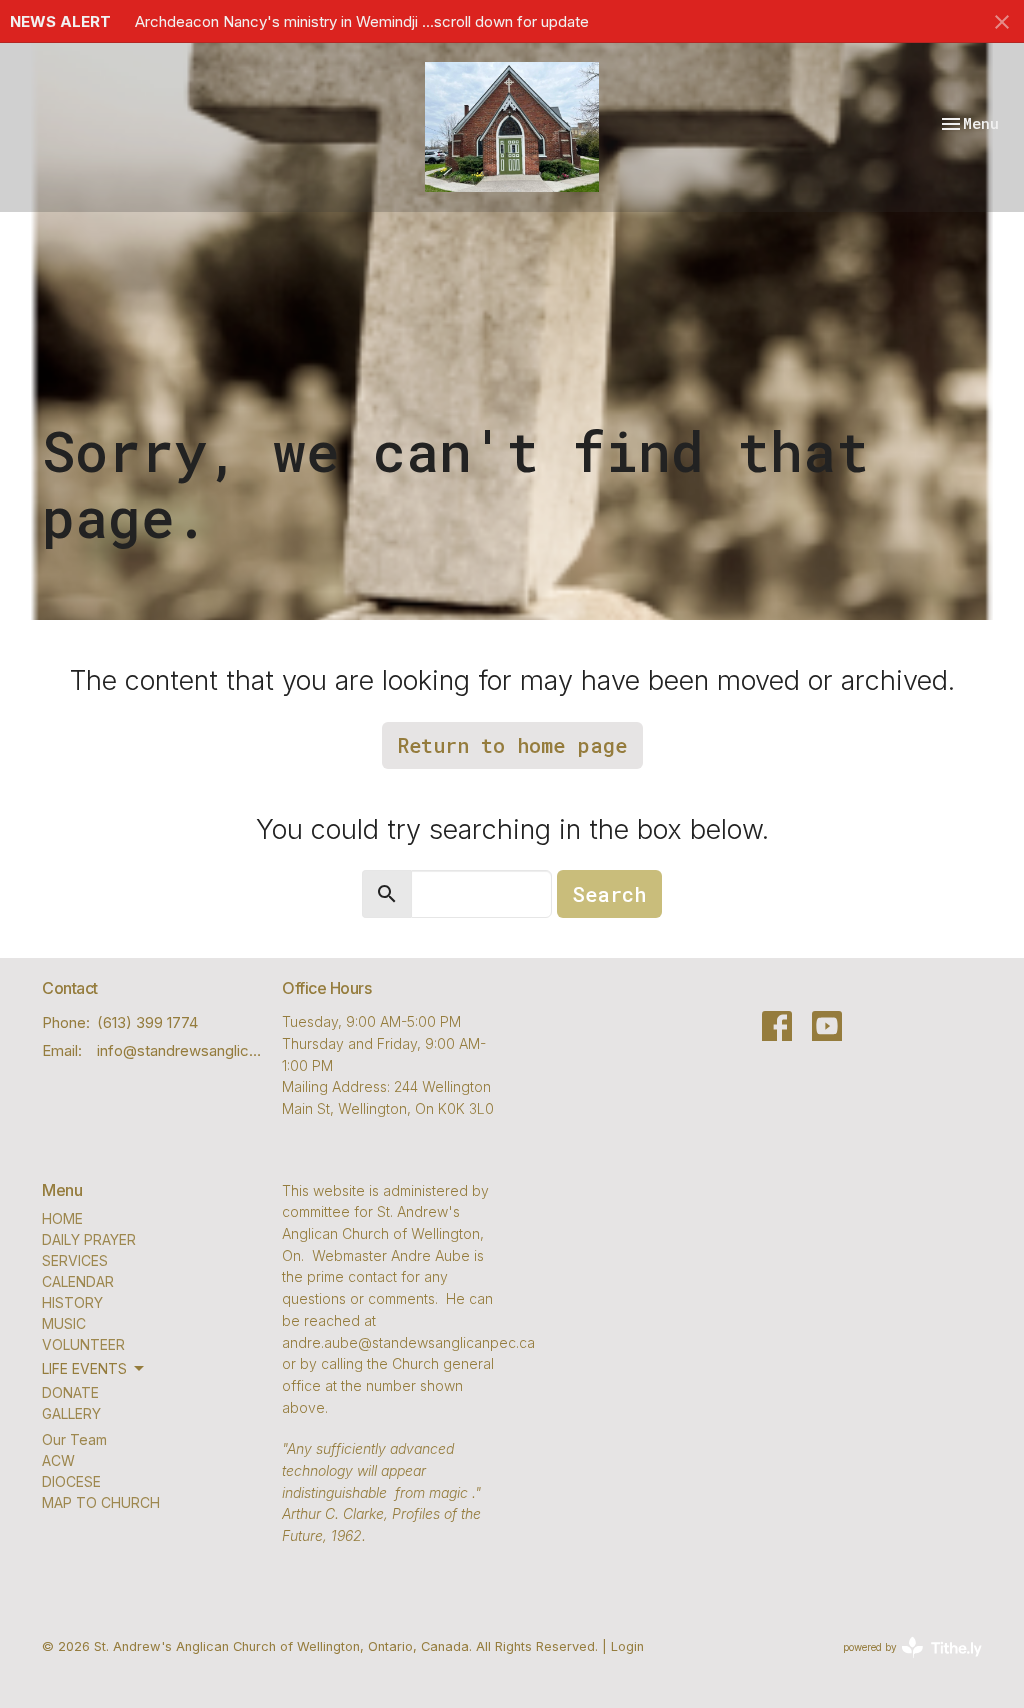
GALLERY (71, 1413)
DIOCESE (71, 1481)
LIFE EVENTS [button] (84, 1368)
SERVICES (75, 1260)
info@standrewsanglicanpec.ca (179, 1050)
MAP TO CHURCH (101, 1502)
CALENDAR (78, 1281)
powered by (902, 1664)
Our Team (74, 1439)
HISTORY (72, 1302)
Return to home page (512, 745)
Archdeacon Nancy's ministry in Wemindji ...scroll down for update (362, 21)
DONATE (70, 1392)
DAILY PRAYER (89, 1239)
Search (609, 894)
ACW (58, 1460)
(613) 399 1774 (147, 1022)
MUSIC (64, 1323)
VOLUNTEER (83, 1344)
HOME (62, 1218)
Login (627, 1646)
